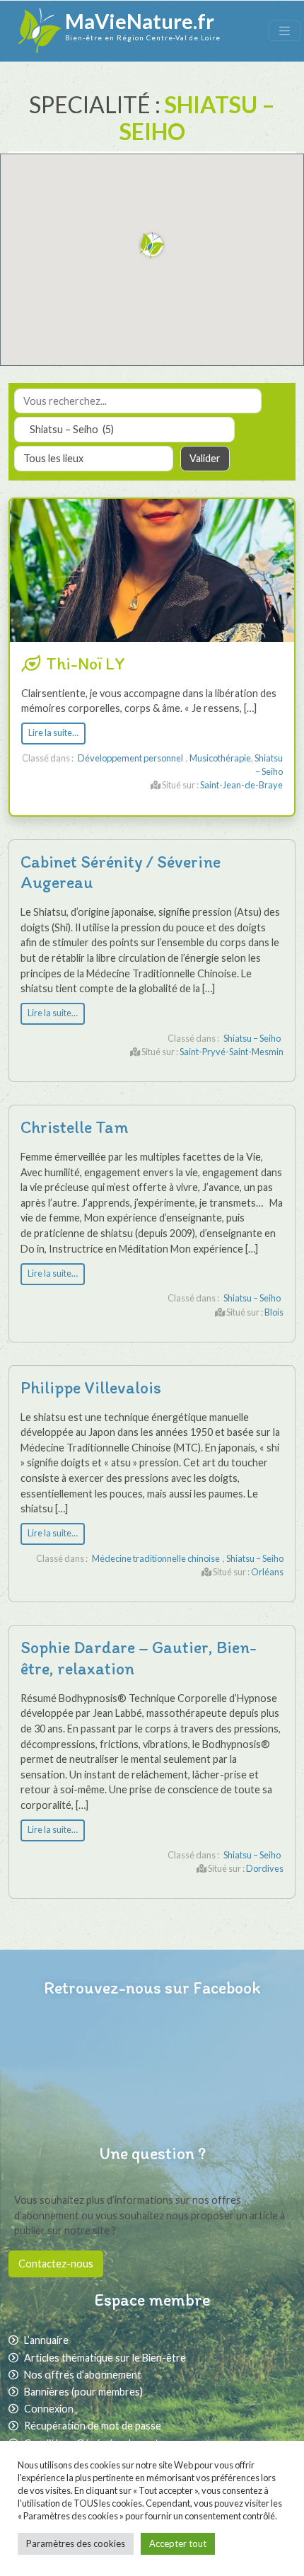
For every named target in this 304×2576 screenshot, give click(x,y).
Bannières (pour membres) (83, 2392)
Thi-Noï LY (86, 663)
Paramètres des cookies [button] (76, 2543)
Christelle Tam (75, 1127)
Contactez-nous (56, 2264)
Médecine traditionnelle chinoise (156, 1558)
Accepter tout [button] (178, 2543)
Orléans (267, 1572)
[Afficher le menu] (285, 31)
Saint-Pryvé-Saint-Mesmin (232, 1052)
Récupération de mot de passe (93, 2426)
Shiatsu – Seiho (252, 1038)
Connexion (49, 2409)
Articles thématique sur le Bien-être (105, 2358)
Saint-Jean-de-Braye (241, 785)
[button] (152, 246)
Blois (274, 1312)
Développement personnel (130, 758)
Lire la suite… (53, 733)
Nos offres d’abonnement (83, 2375)
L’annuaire (46, 2340)
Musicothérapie (220, 758)
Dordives (265, 1868)
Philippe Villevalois (91, 1387)
